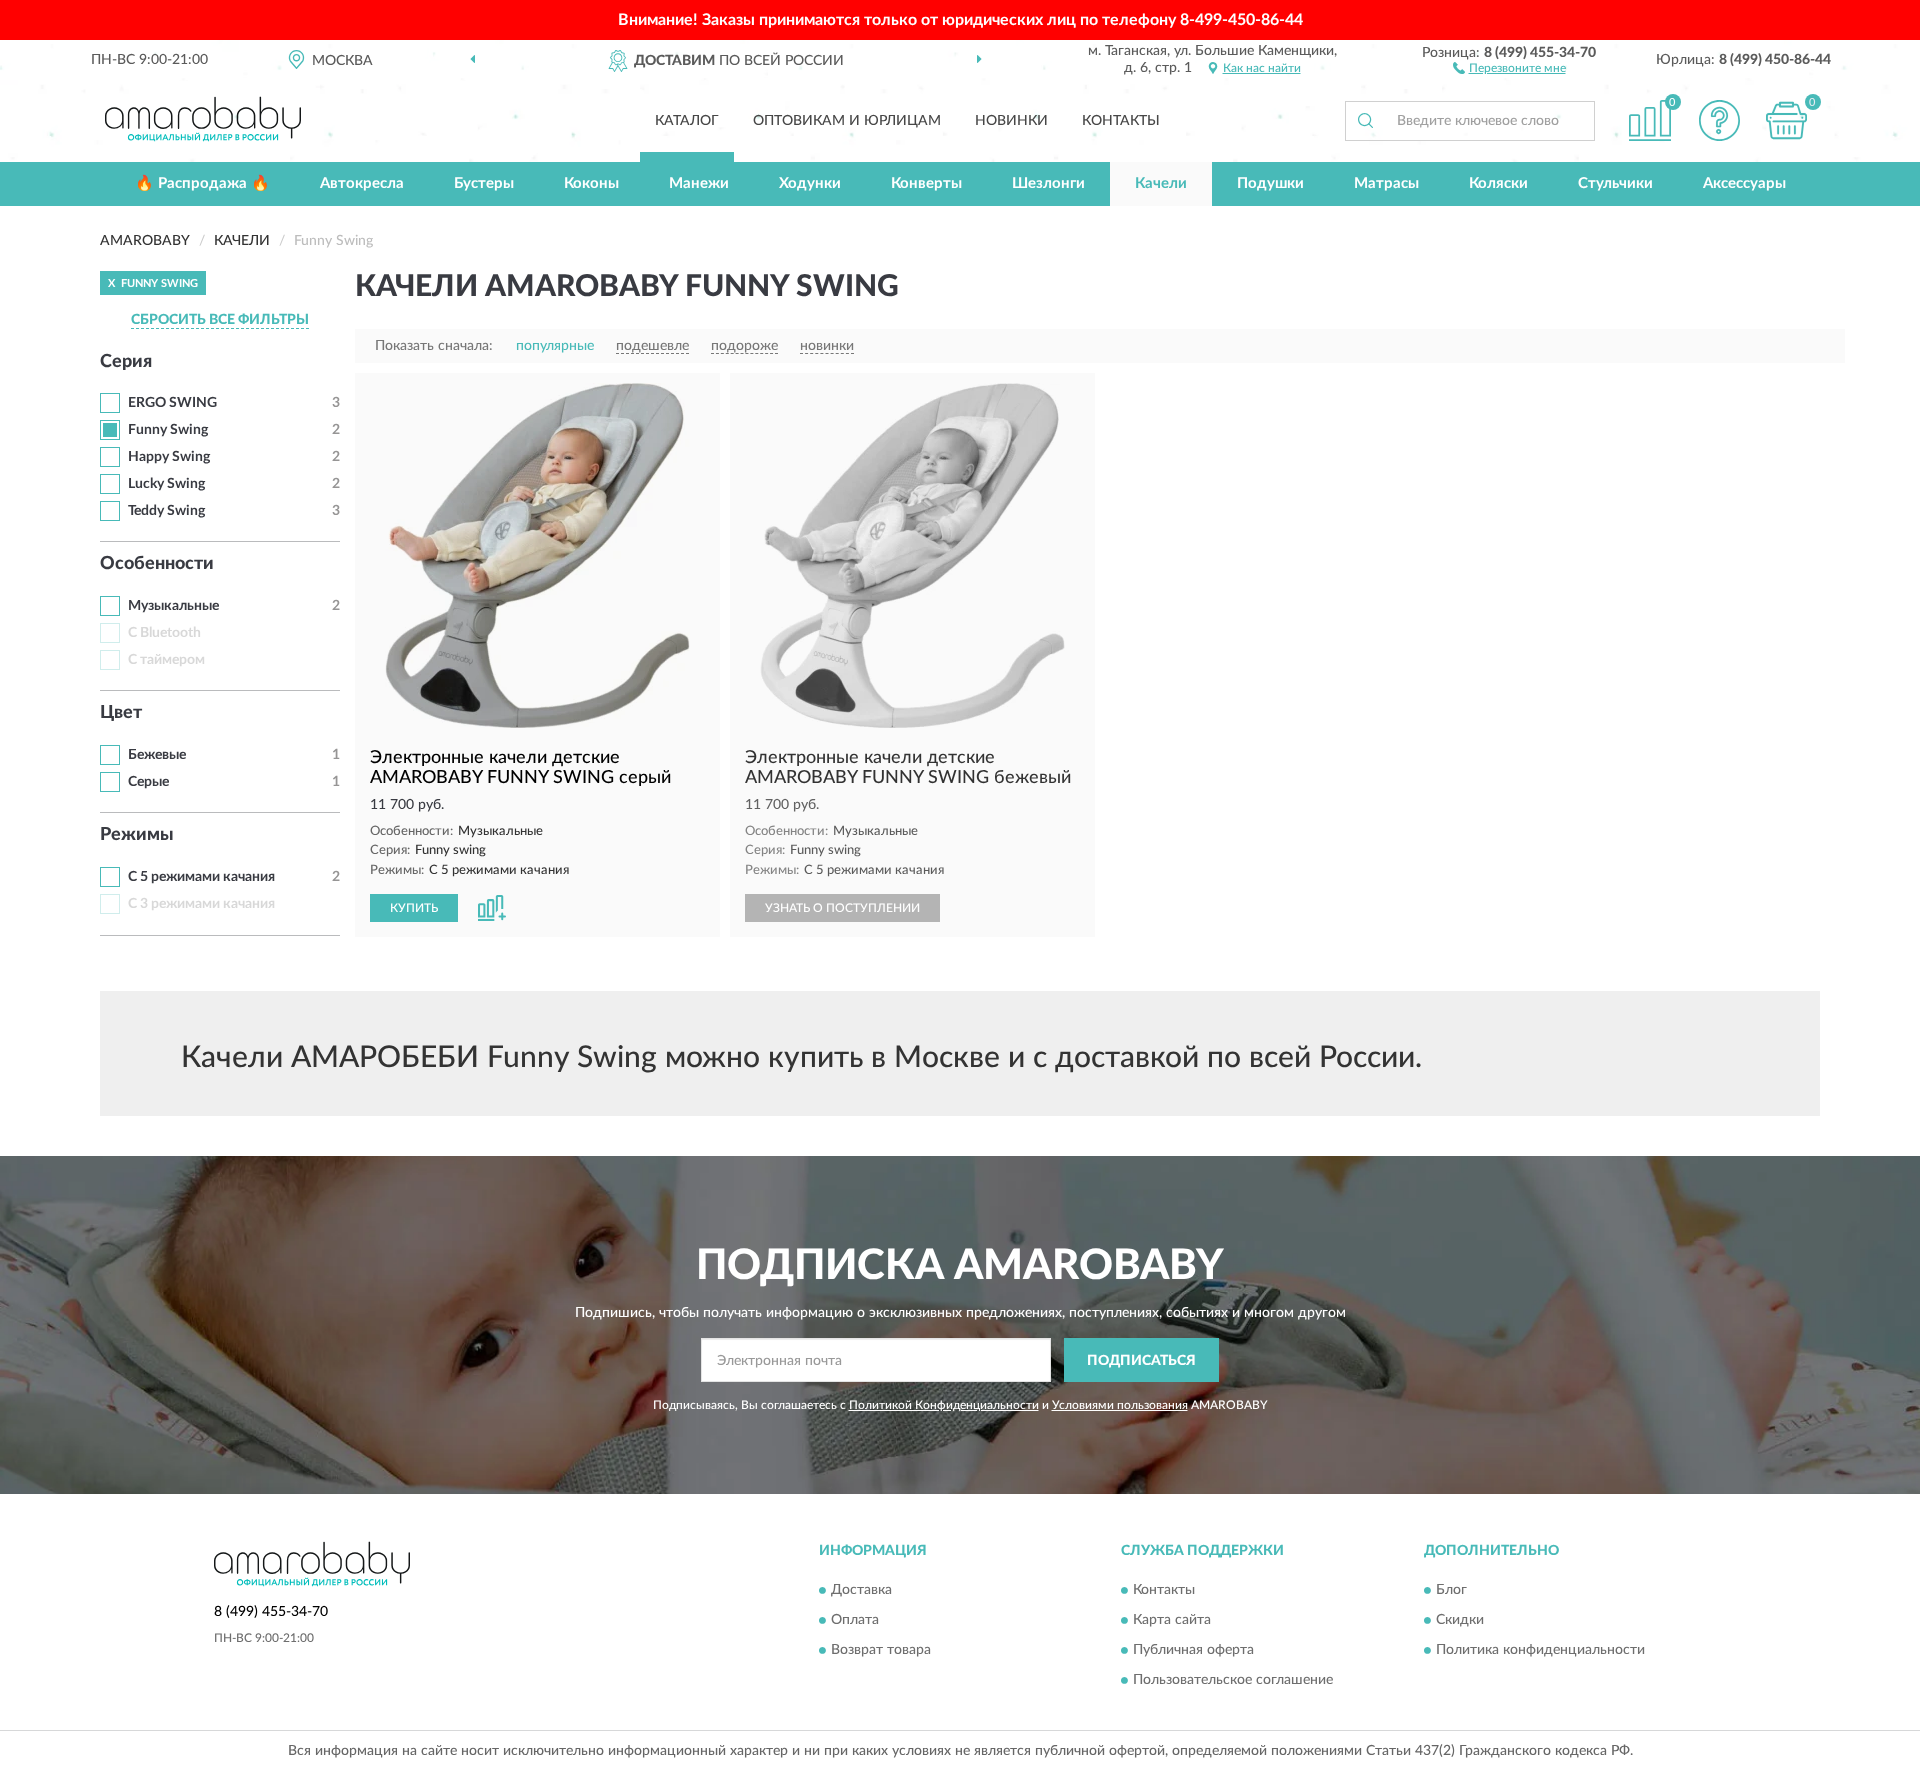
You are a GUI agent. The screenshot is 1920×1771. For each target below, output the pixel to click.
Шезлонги (1048, 183)
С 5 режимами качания (201, 877)
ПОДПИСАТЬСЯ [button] (1141, 1361)
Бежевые (157, 755)
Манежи (699, 183)
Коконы (591, 183)
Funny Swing (168, 430)
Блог (1451, 1590)
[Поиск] (1365, 121)
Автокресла (362, 183)
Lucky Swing (166, 484)
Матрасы (1386, 183)
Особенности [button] (157, 564)
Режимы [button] (137, 835)
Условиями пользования (1120, 1405)
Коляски (1498, 183)
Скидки (1460, 1620)
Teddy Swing (166, 511)
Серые (148, 782)
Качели (1161, 183)
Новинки (1011, 121)
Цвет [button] (121, 713)
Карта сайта (1172, 1620)
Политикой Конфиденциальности (944, 1405)
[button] (1509, 67)
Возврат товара (881, 1650)
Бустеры (484, 183)
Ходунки (810, 183)
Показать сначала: (434, 346)
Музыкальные (173, 606)
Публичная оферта (1193, 1650)
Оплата (855, 1620)
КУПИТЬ (414, 908)
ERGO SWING (172, 403)
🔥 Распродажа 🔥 (202, 183)
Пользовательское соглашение (1233, 1680)
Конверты (926, 183)
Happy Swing (169, 457)
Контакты (1121, 121)
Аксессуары (1744, 183)
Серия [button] (126, 362)
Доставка (861, 1590)
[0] (1787, 120)
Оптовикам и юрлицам (847, 121)
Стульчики (1615, 183)
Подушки (1270, 183)
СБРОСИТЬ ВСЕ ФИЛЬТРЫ (220, 320)
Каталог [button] (687, 121)
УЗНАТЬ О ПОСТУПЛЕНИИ (842, 908)
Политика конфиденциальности (1540, 1650)
